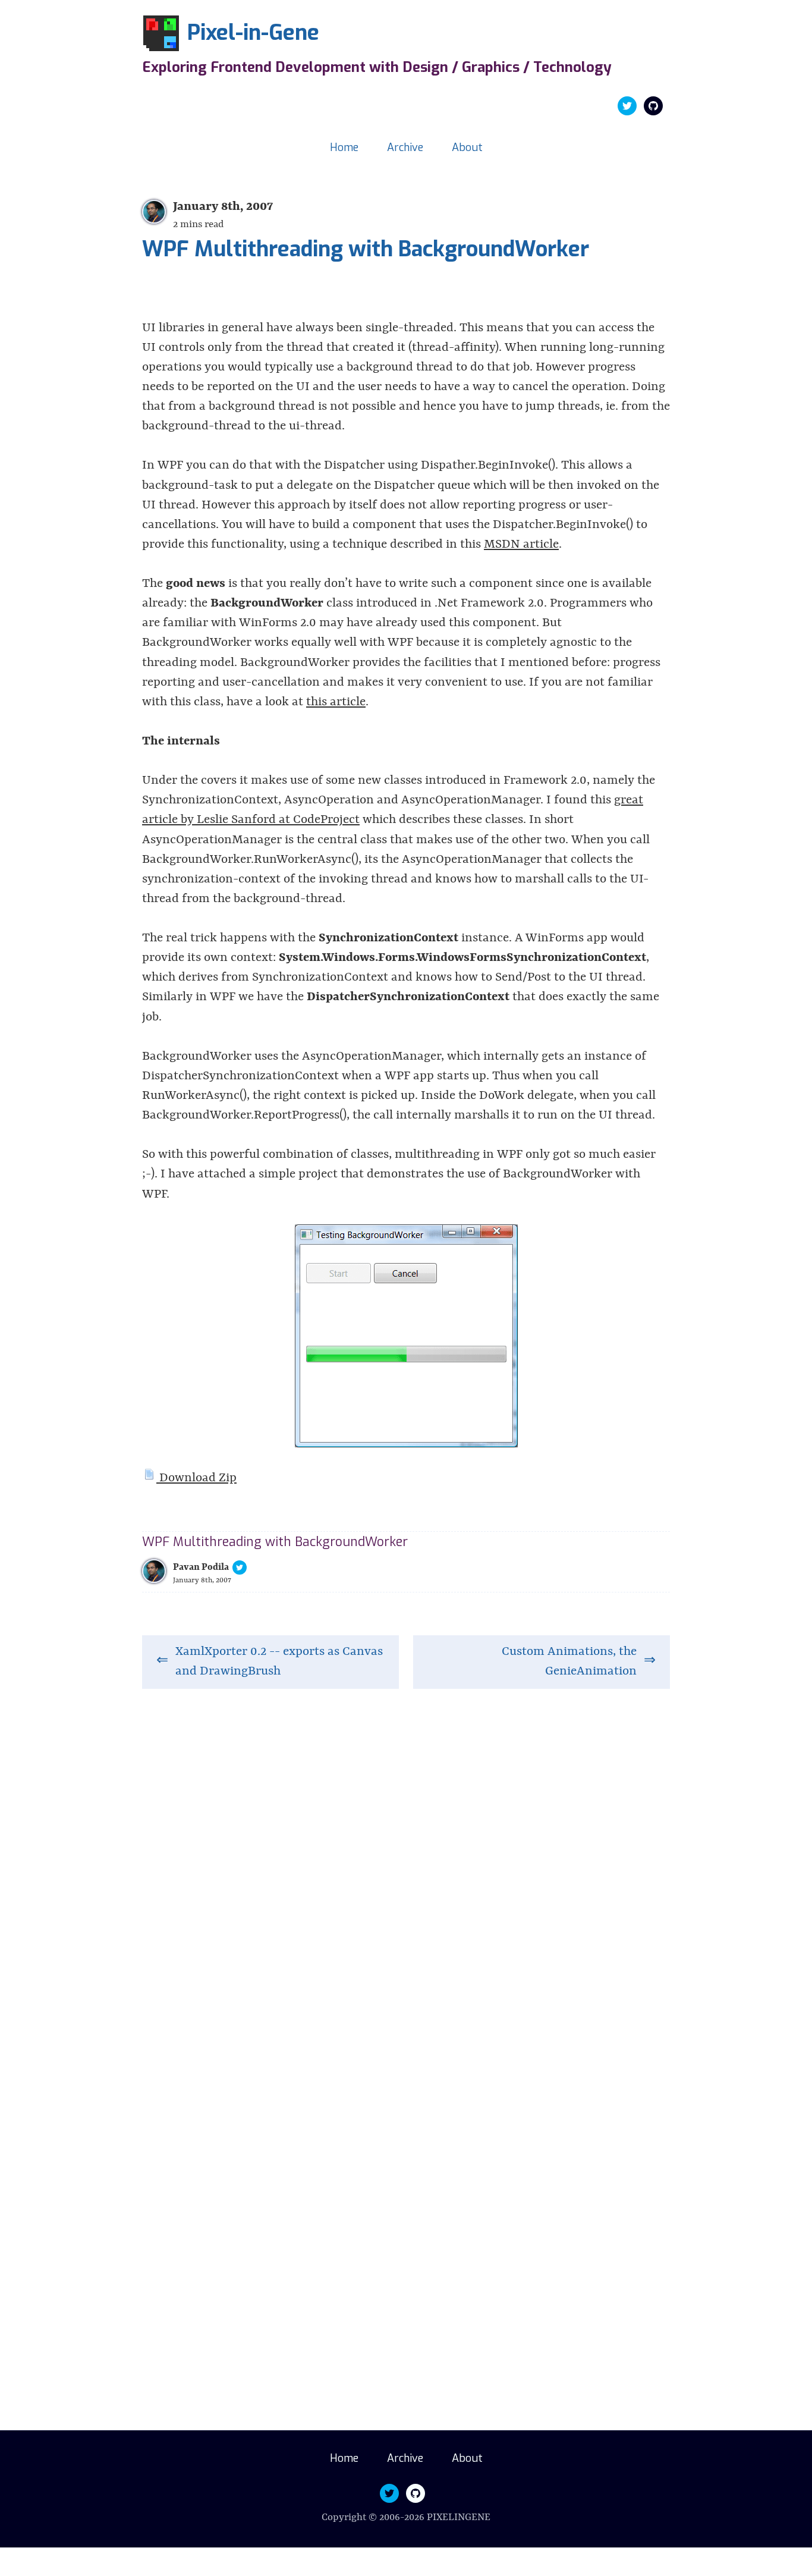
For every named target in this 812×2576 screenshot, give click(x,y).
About (467, 147)
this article (336, 702)
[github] (653, 106)
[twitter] (627, 106)
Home (344, 147)
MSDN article (521, 545)
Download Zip (196, 1478)
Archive (405, 147)
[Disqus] (406, 1880)
